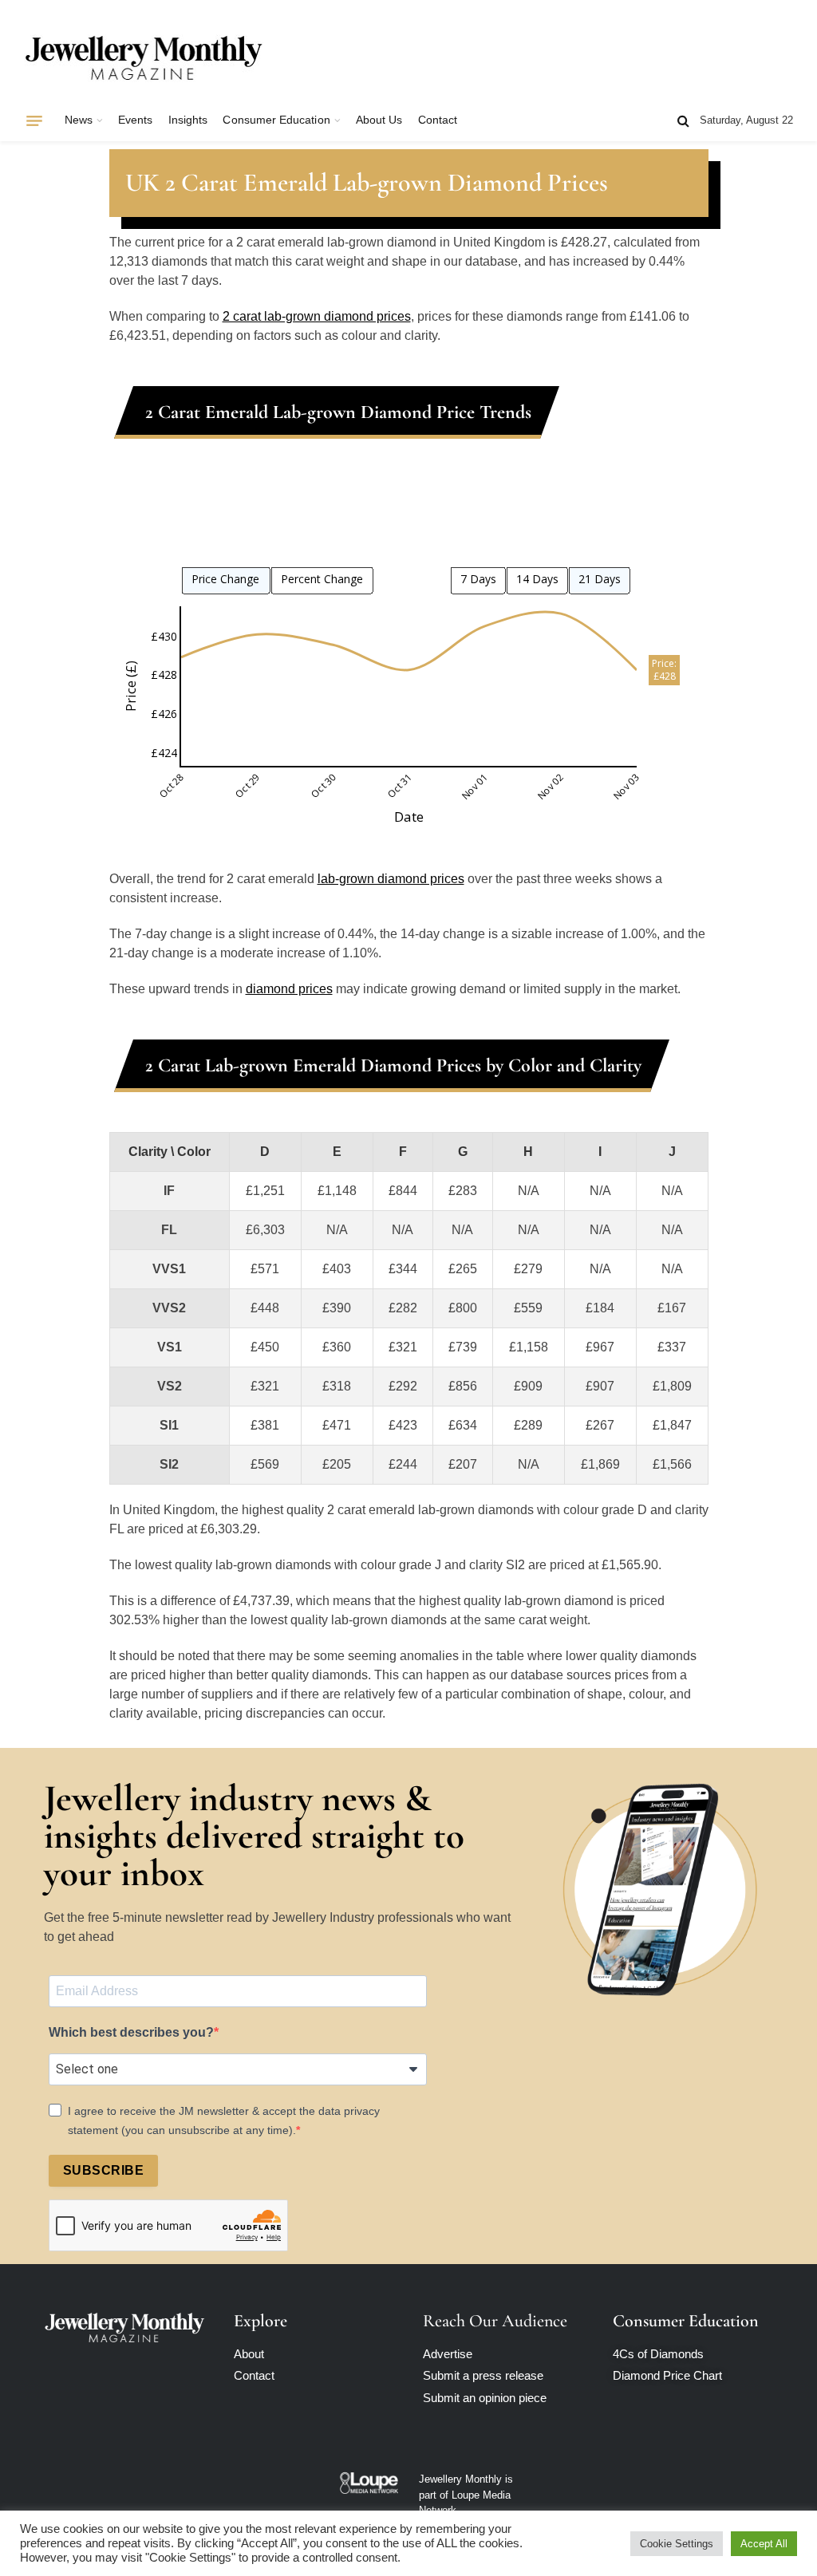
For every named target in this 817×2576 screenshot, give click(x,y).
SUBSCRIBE (103, 2170)
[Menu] (34, 120)
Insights (188, 120)
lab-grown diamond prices (391, 879)
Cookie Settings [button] (677, 2544)
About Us (379, 120)
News (79, 120)
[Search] (683, 121)
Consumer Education (276, 120)
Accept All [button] (764, 2544)
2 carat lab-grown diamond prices (317, 316)
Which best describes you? (131, 2032)
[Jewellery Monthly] (144, 58)
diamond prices (289, 989)
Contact (438, 120)
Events (135, 120)
